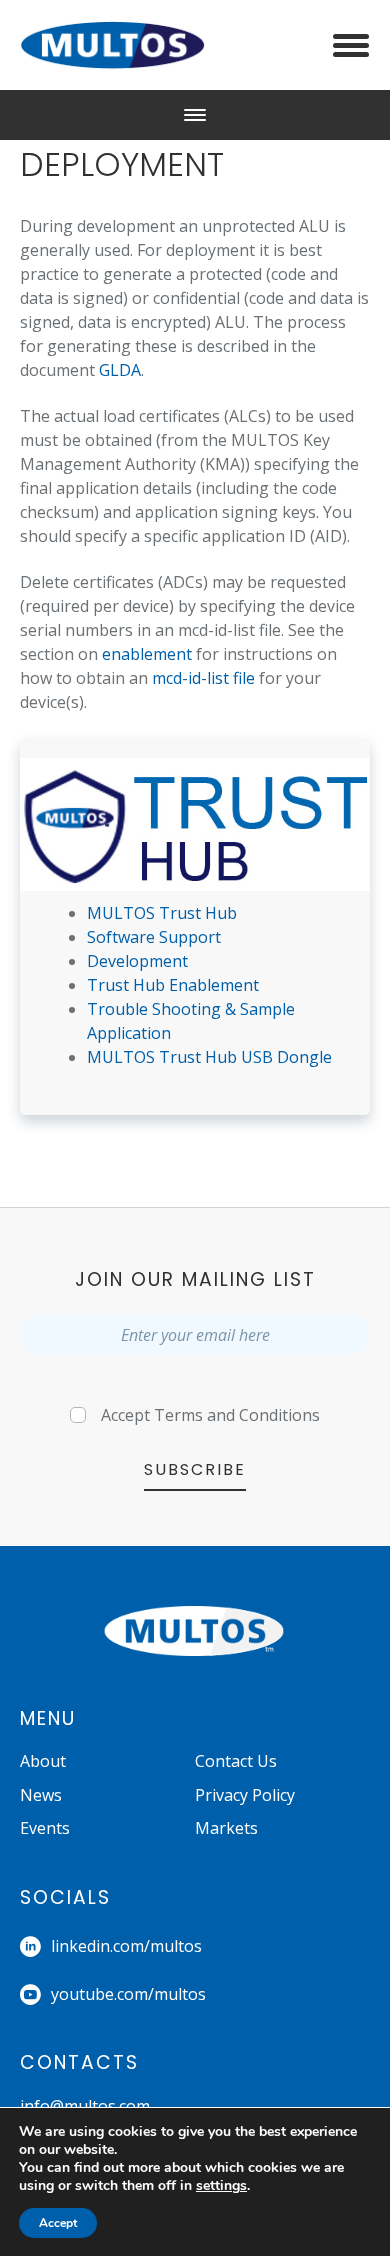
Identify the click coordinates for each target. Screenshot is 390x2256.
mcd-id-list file (203, 678)
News (41, 1795)
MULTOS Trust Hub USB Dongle (209, 1057)
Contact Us (236, 1761)
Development (137, 961)
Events (45, 1828)
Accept (210, 1415)
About (43, 1761)
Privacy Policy (245, 1795)
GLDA (120, 370)
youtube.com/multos (128, 1994)
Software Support (154, 937)
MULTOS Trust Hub (162, 913)
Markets (226, 1828)
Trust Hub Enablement (173, 985)
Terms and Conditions (237, 1415)
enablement (147, 654)
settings (221, 2186)
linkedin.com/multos (126, 1946)
